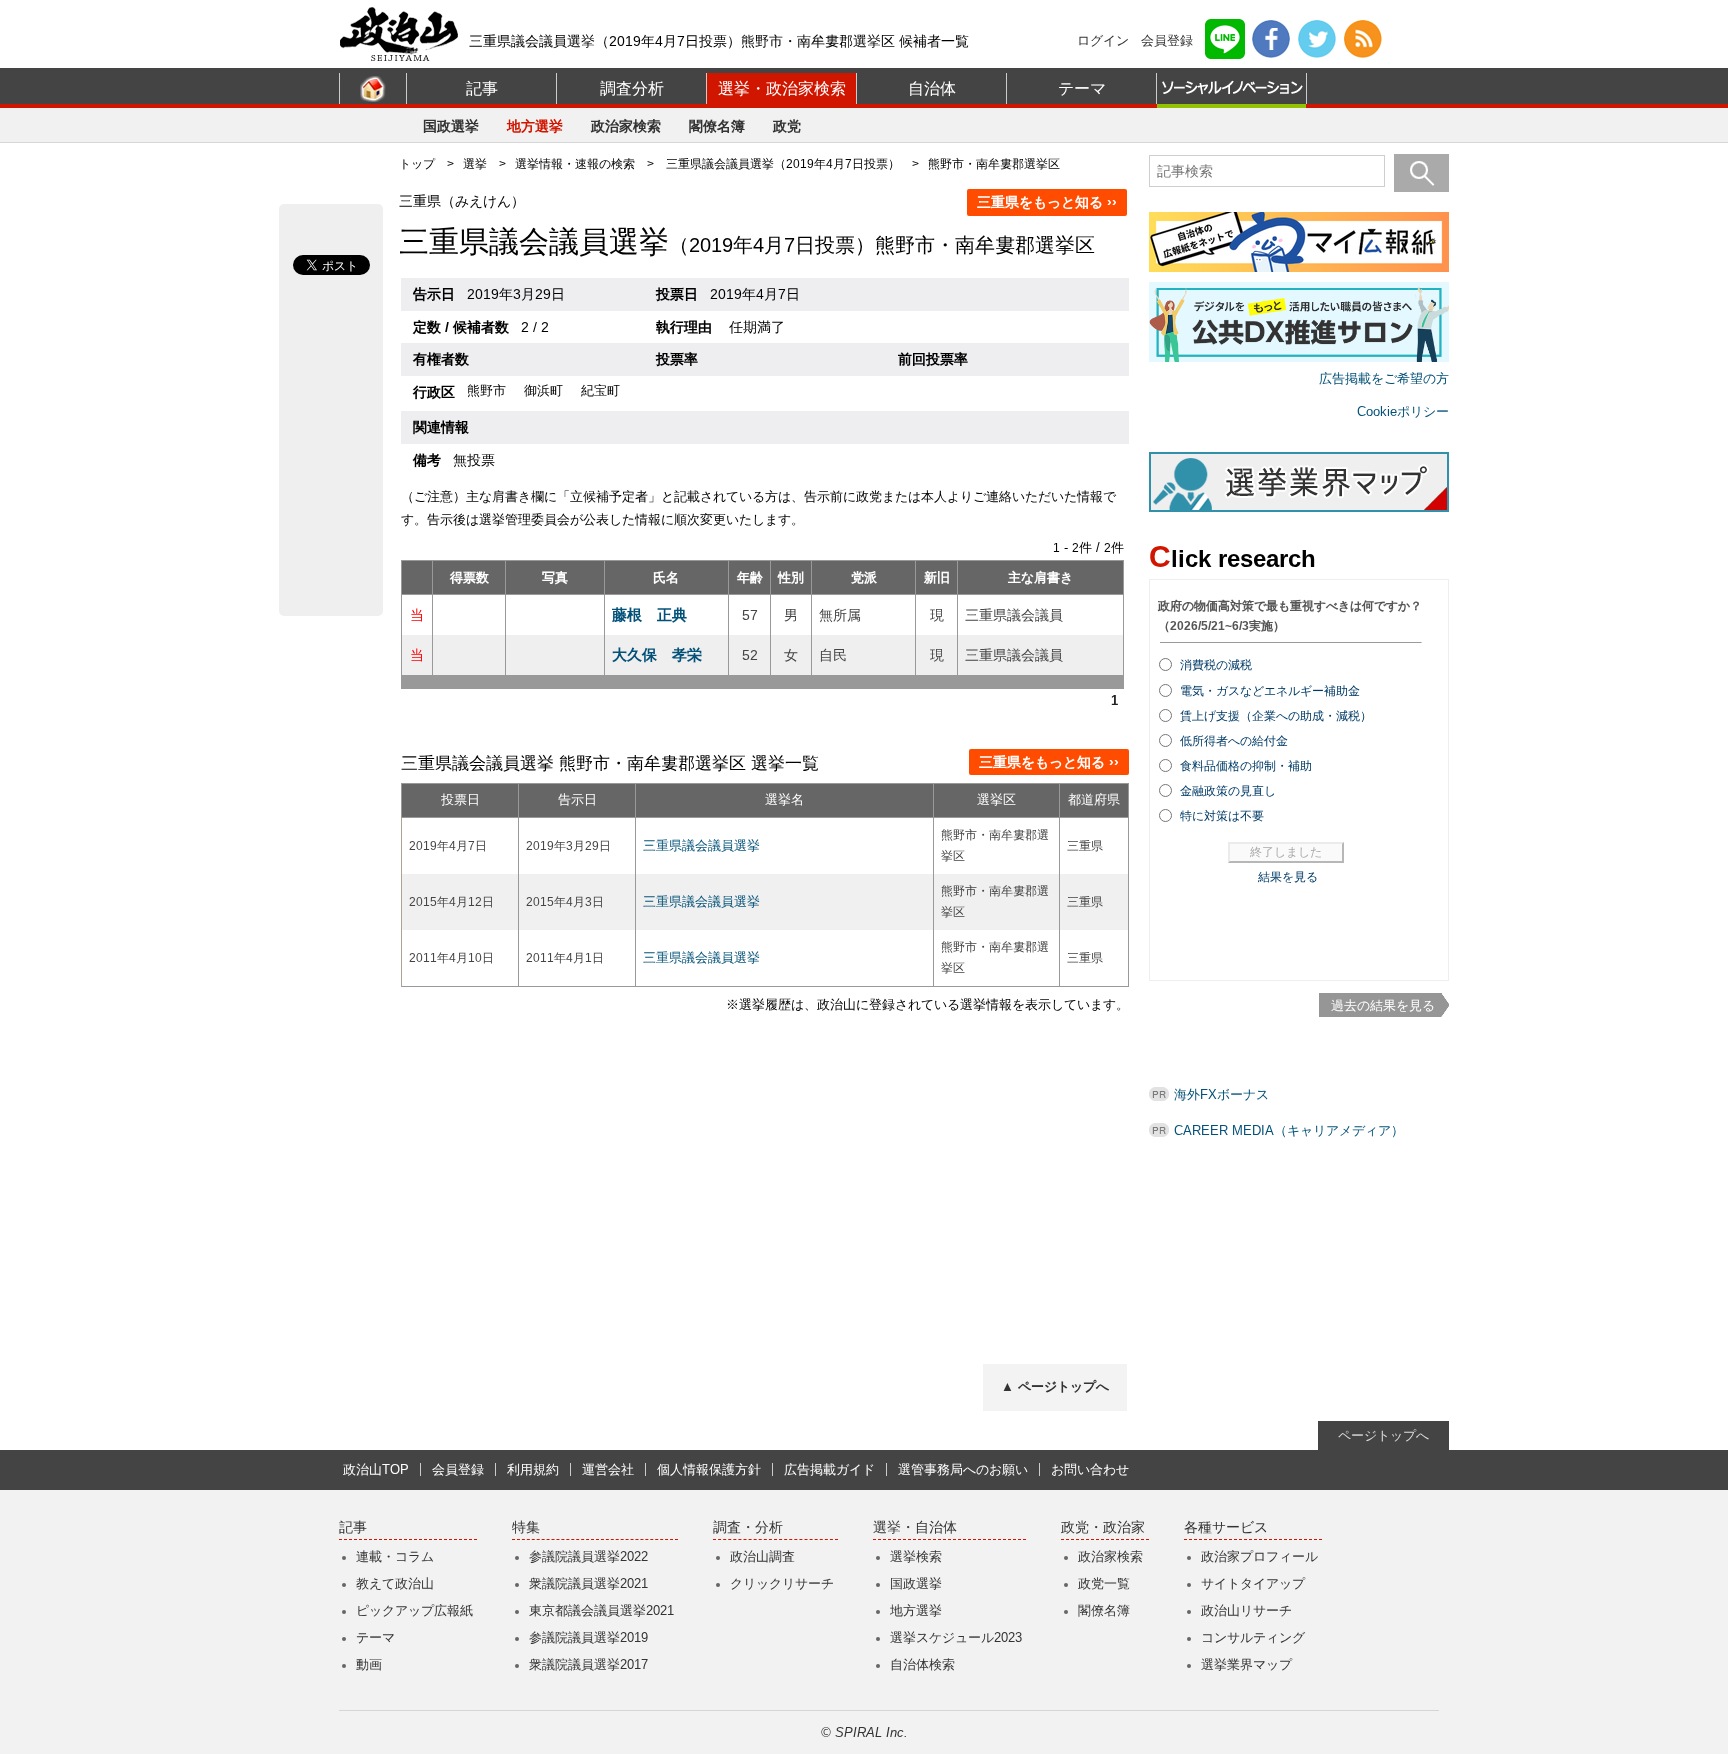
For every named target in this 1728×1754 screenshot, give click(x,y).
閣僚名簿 (717, 126)
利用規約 (533, 1469)
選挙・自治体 (915, 1527)
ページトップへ (1383, 1435)
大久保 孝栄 (657, 654)
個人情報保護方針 (709, 1469)
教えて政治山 (395, 1583)
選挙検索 (916, 1556)
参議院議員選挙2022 (588, 1556)
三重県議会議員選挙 (701, 845)
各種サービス (1226, 1527)
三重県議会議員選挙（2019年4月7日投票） (783, 164)
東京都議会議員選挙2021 (601, 1610)
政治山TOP (376, 1469)
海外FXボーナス (1221, 1094)
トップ (417, 164)
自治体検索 (922, 1664)
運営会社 (608, 1469)
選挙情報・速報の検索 (575, 164)
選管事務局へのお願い (963, 1469)
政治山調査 (762, 1556)
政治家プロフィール (1259, 1556)
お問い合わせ (1090, 1469)
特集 (526, 1527)
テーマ (1082, 88)
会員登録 (1167, 40)
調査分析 (632, 88)
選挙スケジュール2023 (956, 1637)
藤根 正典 (649, 614)
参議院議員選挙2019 (588, 1637)
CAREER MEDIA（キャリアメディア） (1289, 1130)
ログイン (1103, 40)
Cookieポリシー (1403, 411)
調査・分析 (748, 1527)
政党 (787, 126)
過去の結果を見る (1383, 1005)
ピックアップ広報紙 (414, 1610)
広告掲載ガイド (829, 1469)
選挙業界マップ (1246, 1664)
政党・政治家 (1103, 1527)
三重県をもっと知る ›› (1047, 202)
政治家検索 (626, 126)
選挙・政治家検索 (782, 88)
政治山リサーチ (1246, 1610)
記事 (482, 88)
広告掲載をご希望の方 (1384, 378)
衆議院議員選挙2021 (588, 1583)
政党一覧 (1104, 1583)
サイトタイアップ (1253, 1583)
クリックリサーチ (782, 1583)
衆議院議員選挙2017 (588, 1664)
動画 (369, 1664)
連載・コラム (395, 1556)
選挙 (475, 164)
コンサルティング (1253, 1637)
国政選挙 (451, 126)
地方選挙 (535, 126)
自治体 (932, 88)
